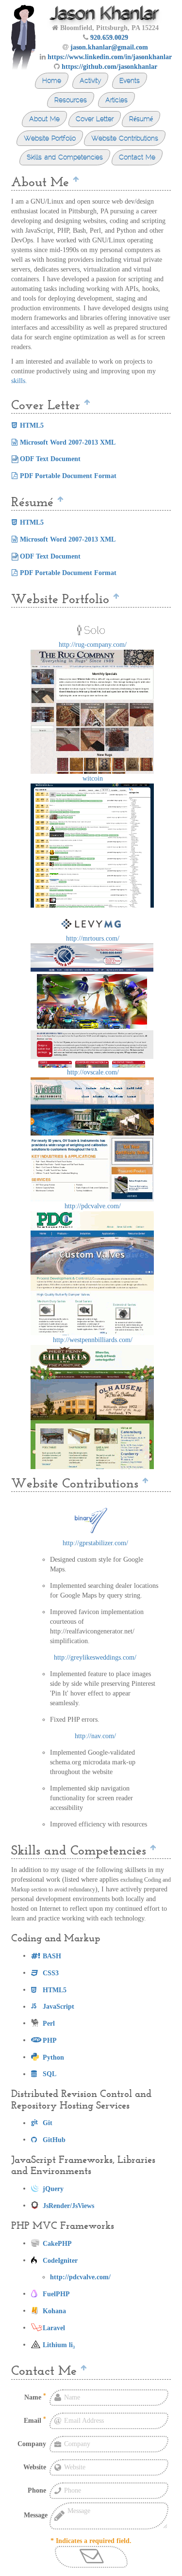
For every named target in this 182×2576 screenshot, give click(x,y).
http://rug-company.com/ (93, 645)
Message (36, 2515)
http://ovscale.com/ (93, 1072)
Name (35, 2397)
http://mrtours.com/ (93, 938)
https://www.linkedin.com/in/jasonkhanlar (110, 57)
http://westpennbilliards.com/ (93, 1340)
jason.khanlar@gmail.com (109, 47)
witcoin (93, 778)
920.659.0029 (109, 38)
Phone (37, 2490)
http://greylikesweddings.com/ (95, 1657)
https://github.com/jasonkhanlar (109, 67)
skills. (19, 381)
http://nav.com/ (95, 1736)
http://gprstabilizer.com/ (95, 1543)
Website (35, 2467)
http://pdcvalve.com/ (93, 1206)
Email (35, 2420)
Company (32, 2444)
